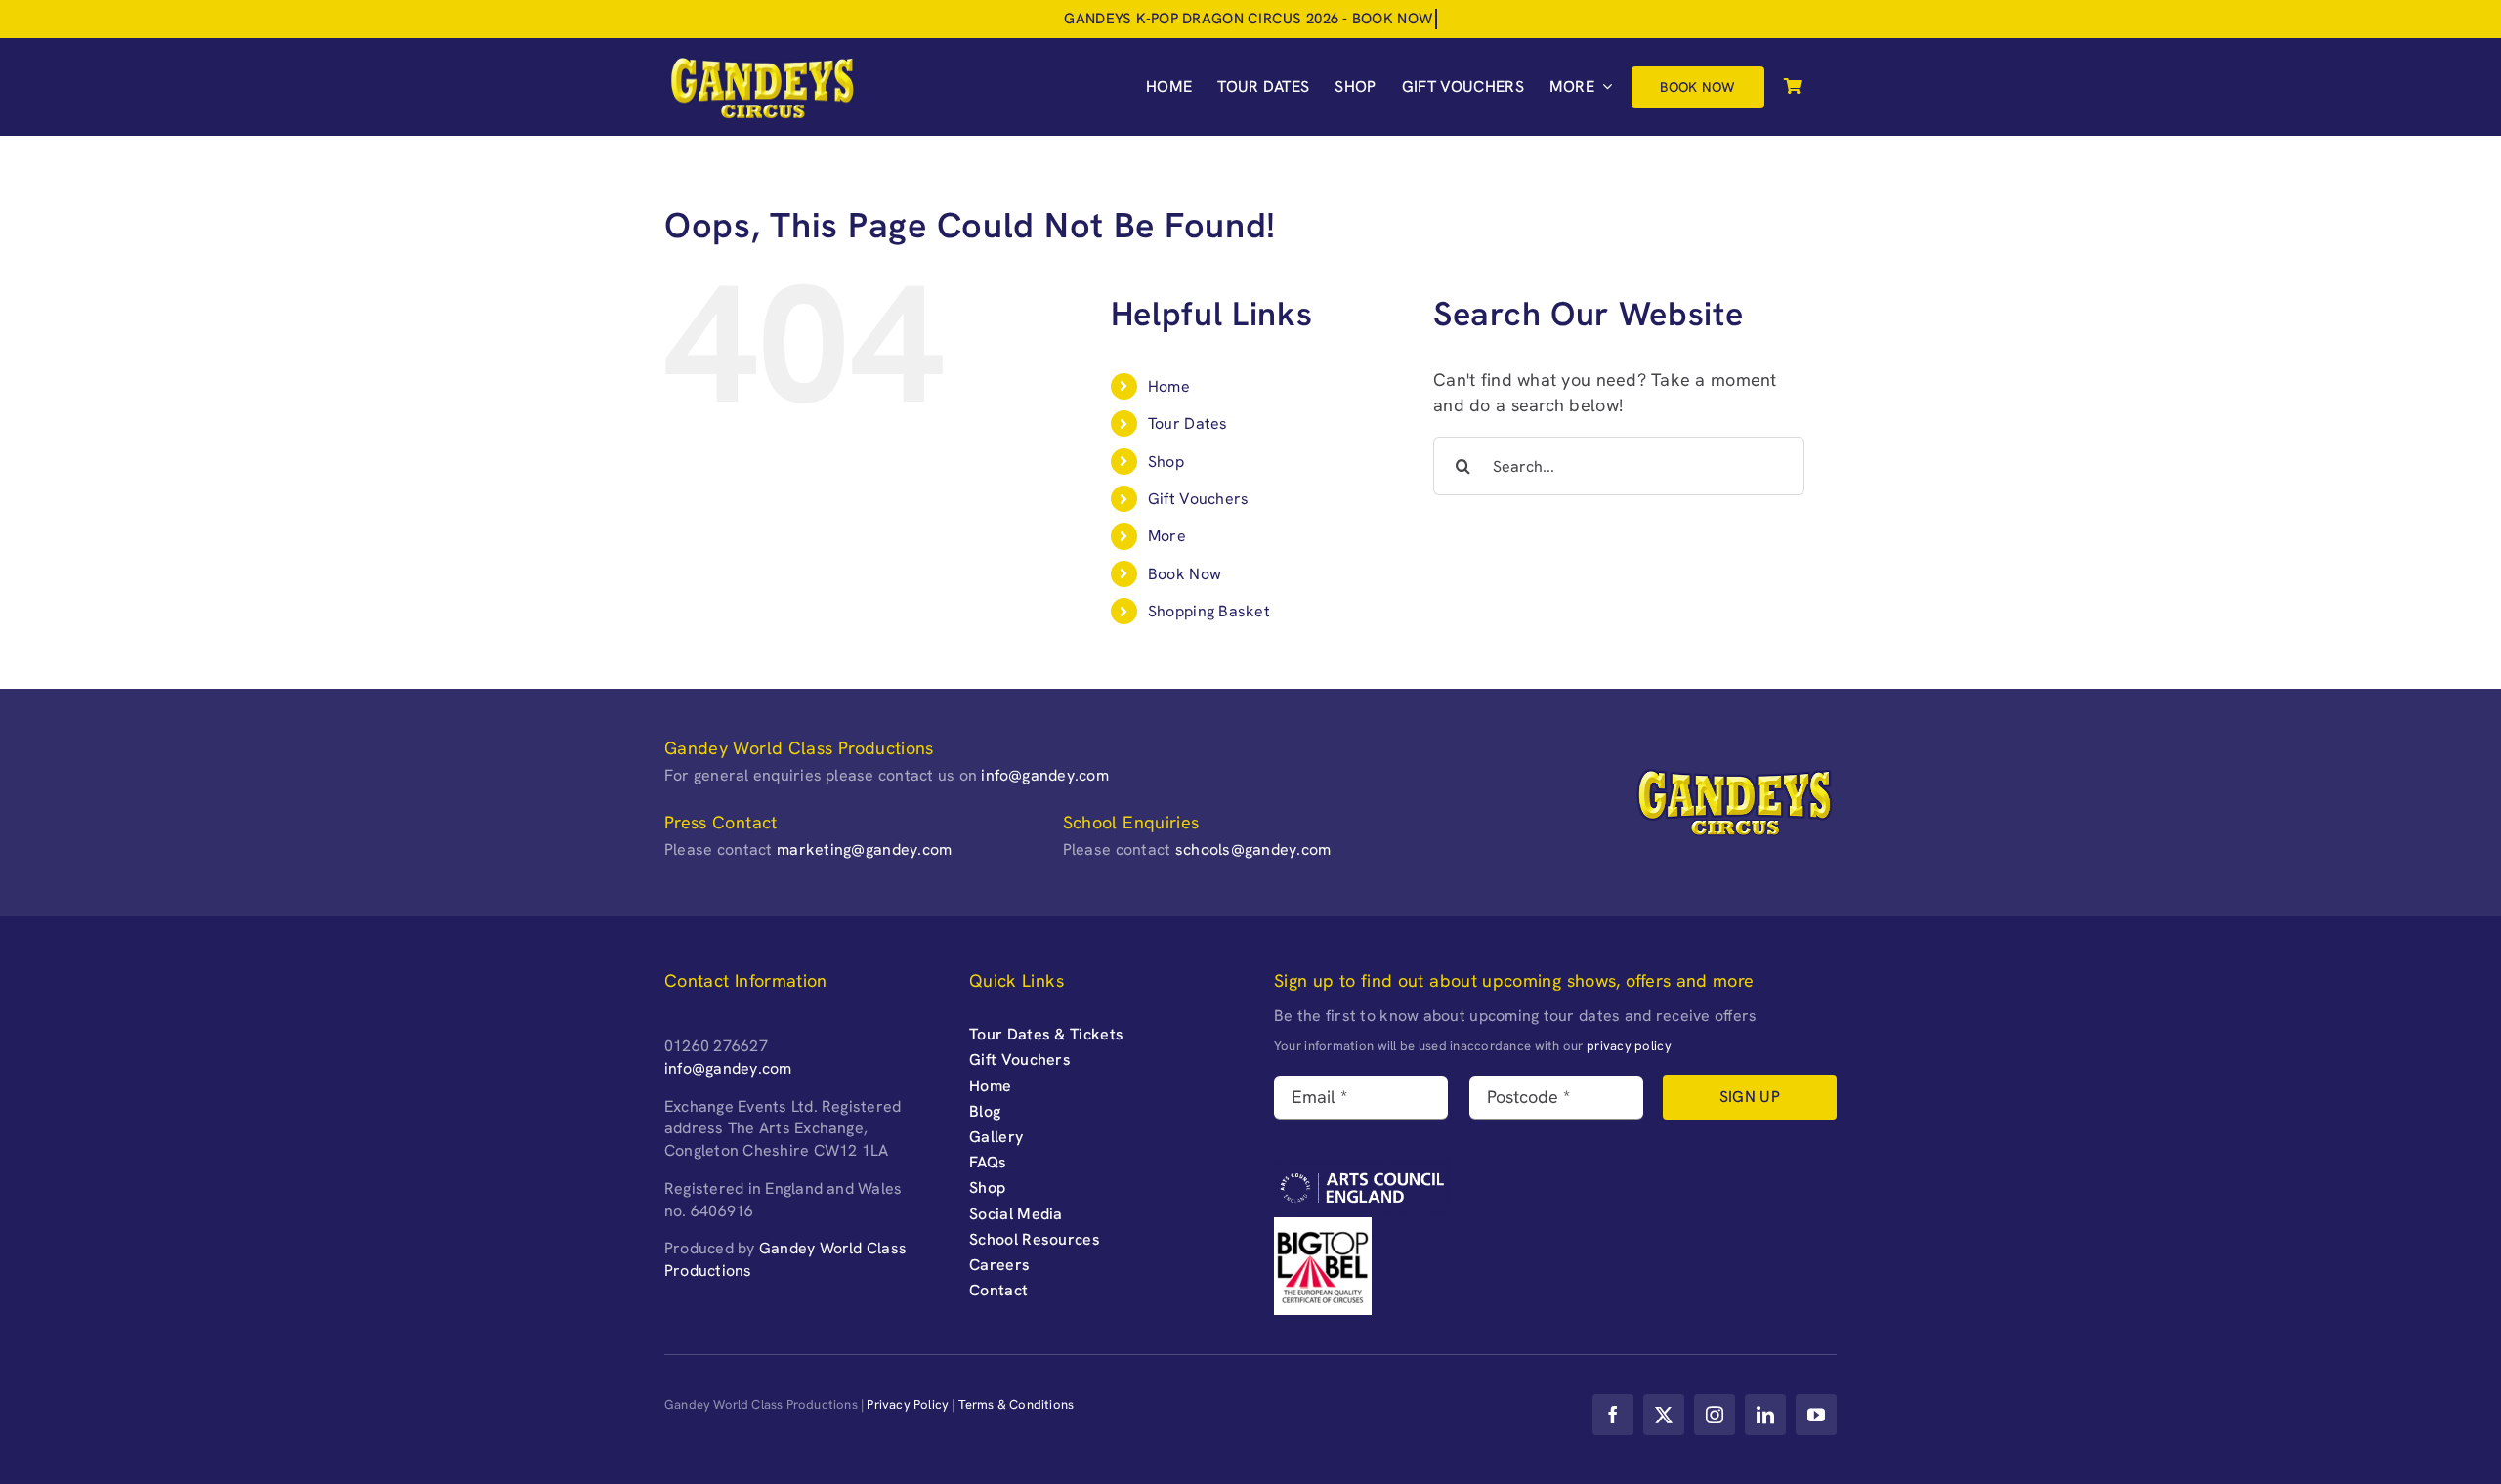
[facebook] (1613, 1415)
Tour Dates (1188, 424)
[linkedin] (1765, 1415)
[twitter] (1664, 1415)
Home (1169, 386)
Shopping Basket (1209, 611)
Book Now (1185, 574)
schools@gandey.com (1253, 849)
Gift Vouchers (1199, 499)
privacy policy (1629, 1046)
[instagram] (1715, 1415)
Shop (1166, 462)
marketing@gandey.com (864, 849)
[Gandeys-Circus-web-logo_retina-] (762, 62)
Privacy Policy (908, 1404)
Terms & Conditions (1017, 1404)
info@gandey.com (1045, 775)
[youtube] (1816, 1415)
